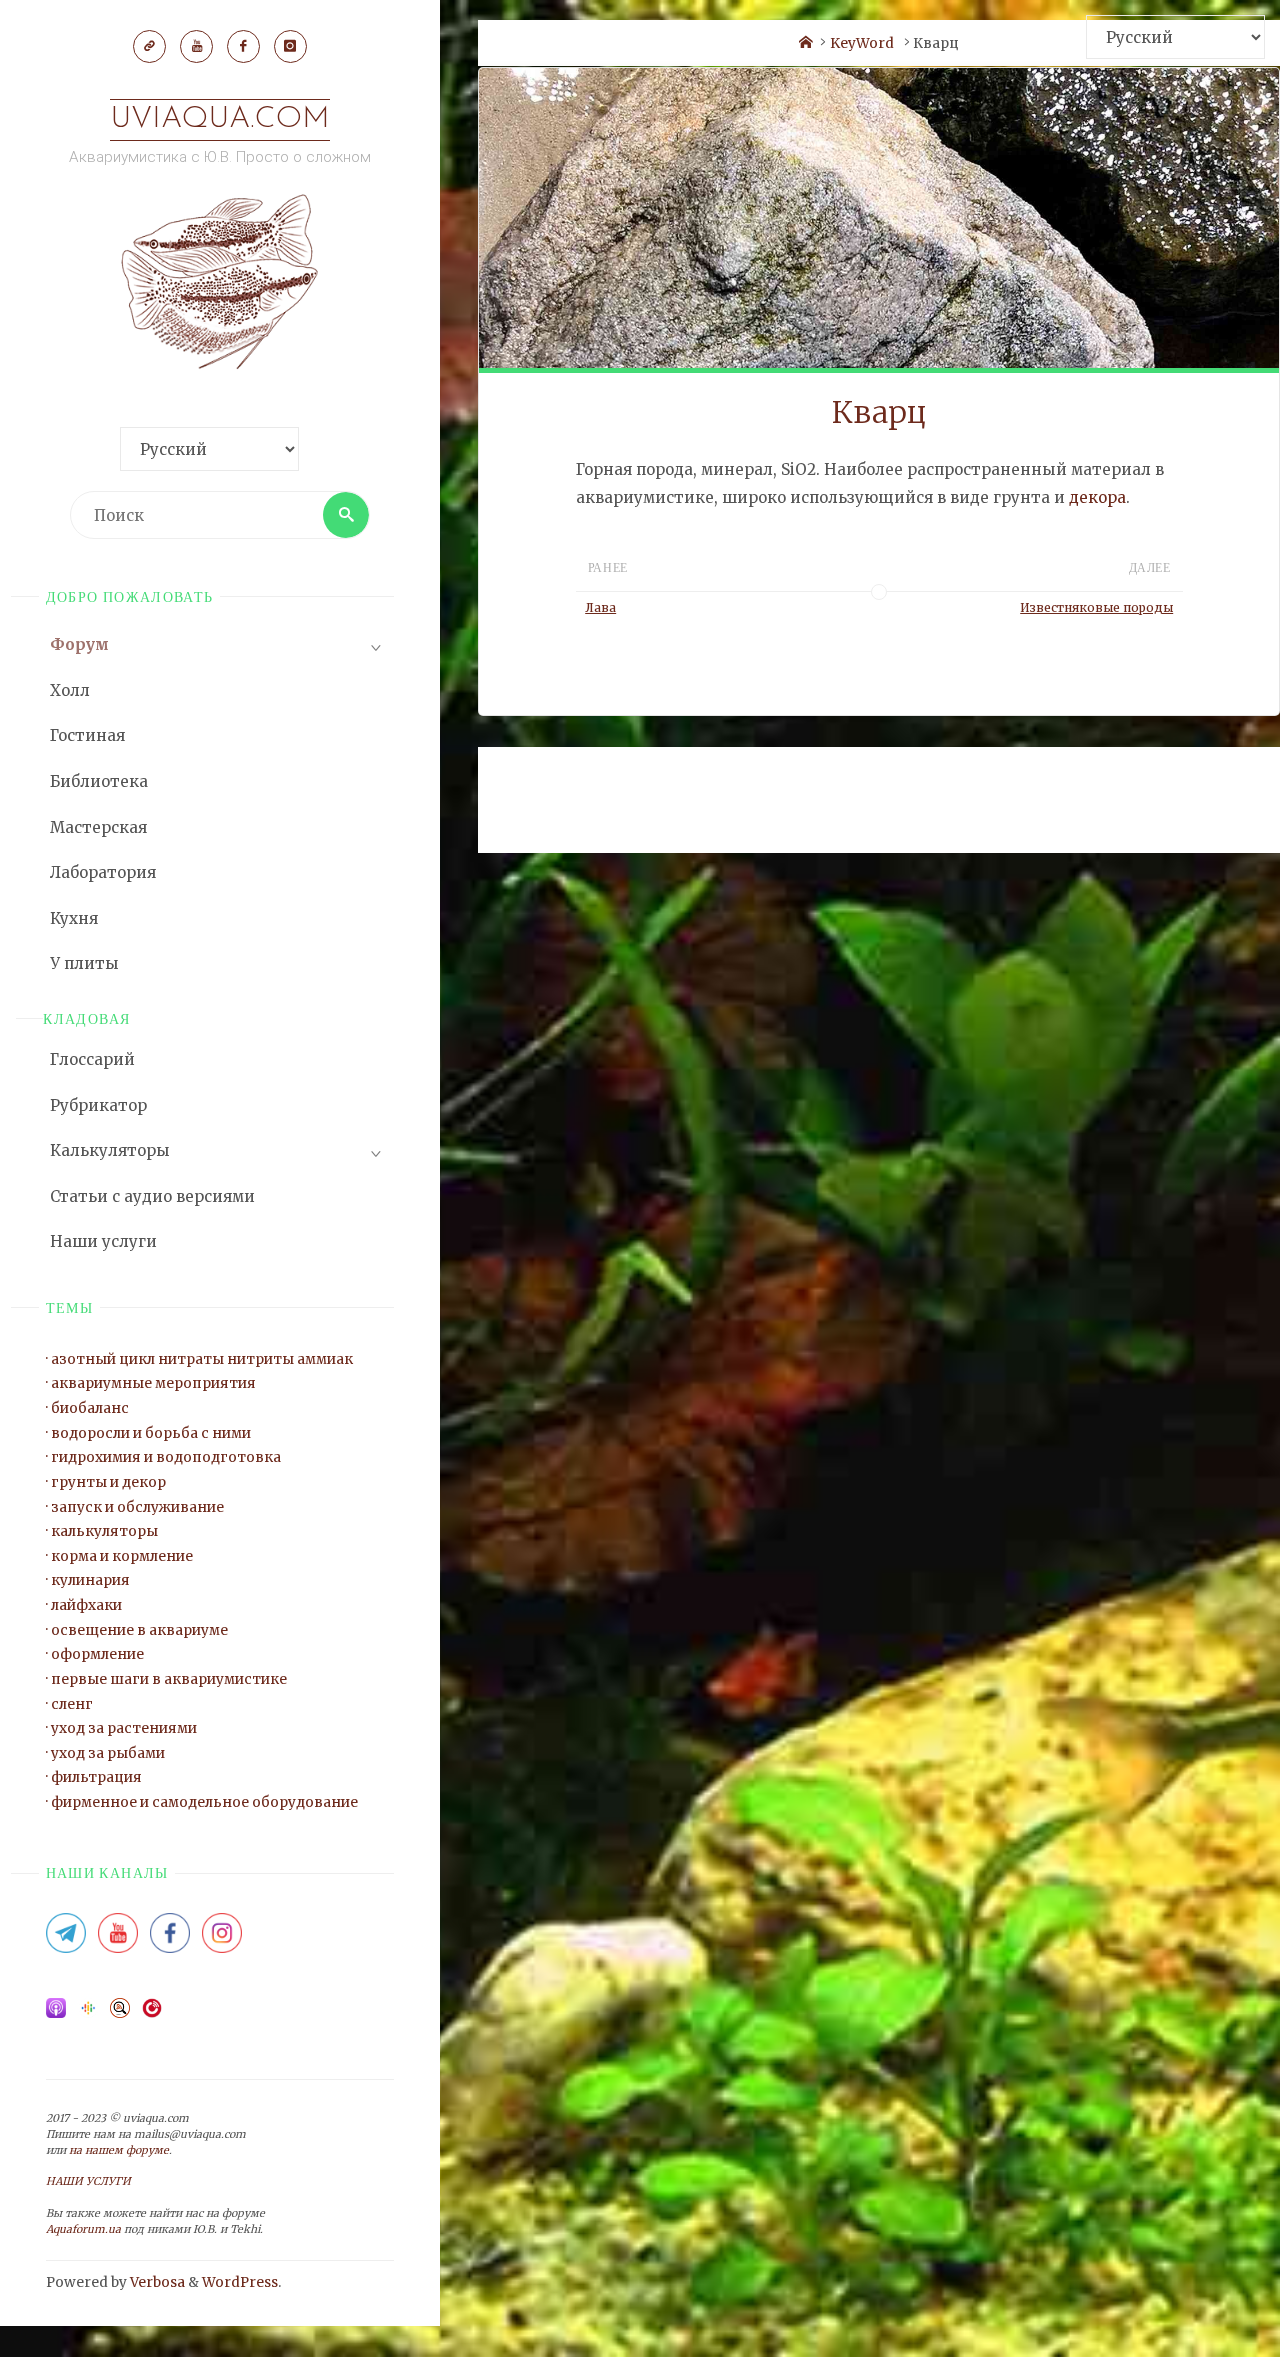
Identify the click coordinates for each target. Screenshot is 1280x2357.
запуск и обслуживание (137, 1507)
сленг (72, 1704)
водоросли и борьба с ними (151, 1433)
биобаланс (90, 1408)
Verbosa (156, 2282)
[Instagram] (290, 46)
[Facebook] (243, 46)
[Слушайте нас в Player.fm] (152, 2014)
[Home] (806, 43)
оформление (97, 1654)
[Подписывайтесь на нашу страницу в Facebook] (170, 1939)
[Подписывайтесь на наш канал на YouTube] (118, 1939)
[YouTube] (196, 46)
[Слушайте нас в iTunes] (56, 2014)
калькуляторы (104, 1531)
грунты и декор (108, 1482)
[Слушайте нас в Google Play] (88, 2014)
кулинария (90, 1580)
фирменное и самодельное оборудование (204, 1802)
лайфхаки (86, 1605)
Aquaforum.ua (83, 2229)
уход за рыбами (108, 1753)
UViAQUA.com (220, 119)
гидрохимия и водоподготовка (166, 1457)
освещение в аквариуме (139, 1630)
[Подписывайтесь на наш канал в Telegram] (66, 1939)
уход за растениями (124, 1728)
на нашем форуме (119, 2150)
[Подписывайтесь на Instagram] (222, 1939)
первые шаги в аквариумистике (169, 1679)
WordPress (240, 2282)
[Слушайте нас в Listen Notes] (120, 2014)
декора (1097, 497)
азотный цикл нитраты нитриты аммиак (202, 1359)
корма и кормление (122, 1556)
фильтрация (96, 1777)
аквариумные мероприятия (153, 1383)
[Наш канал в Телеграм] (149, 46)
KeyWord (862, 43)
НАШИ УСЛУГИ (88, 2181)
